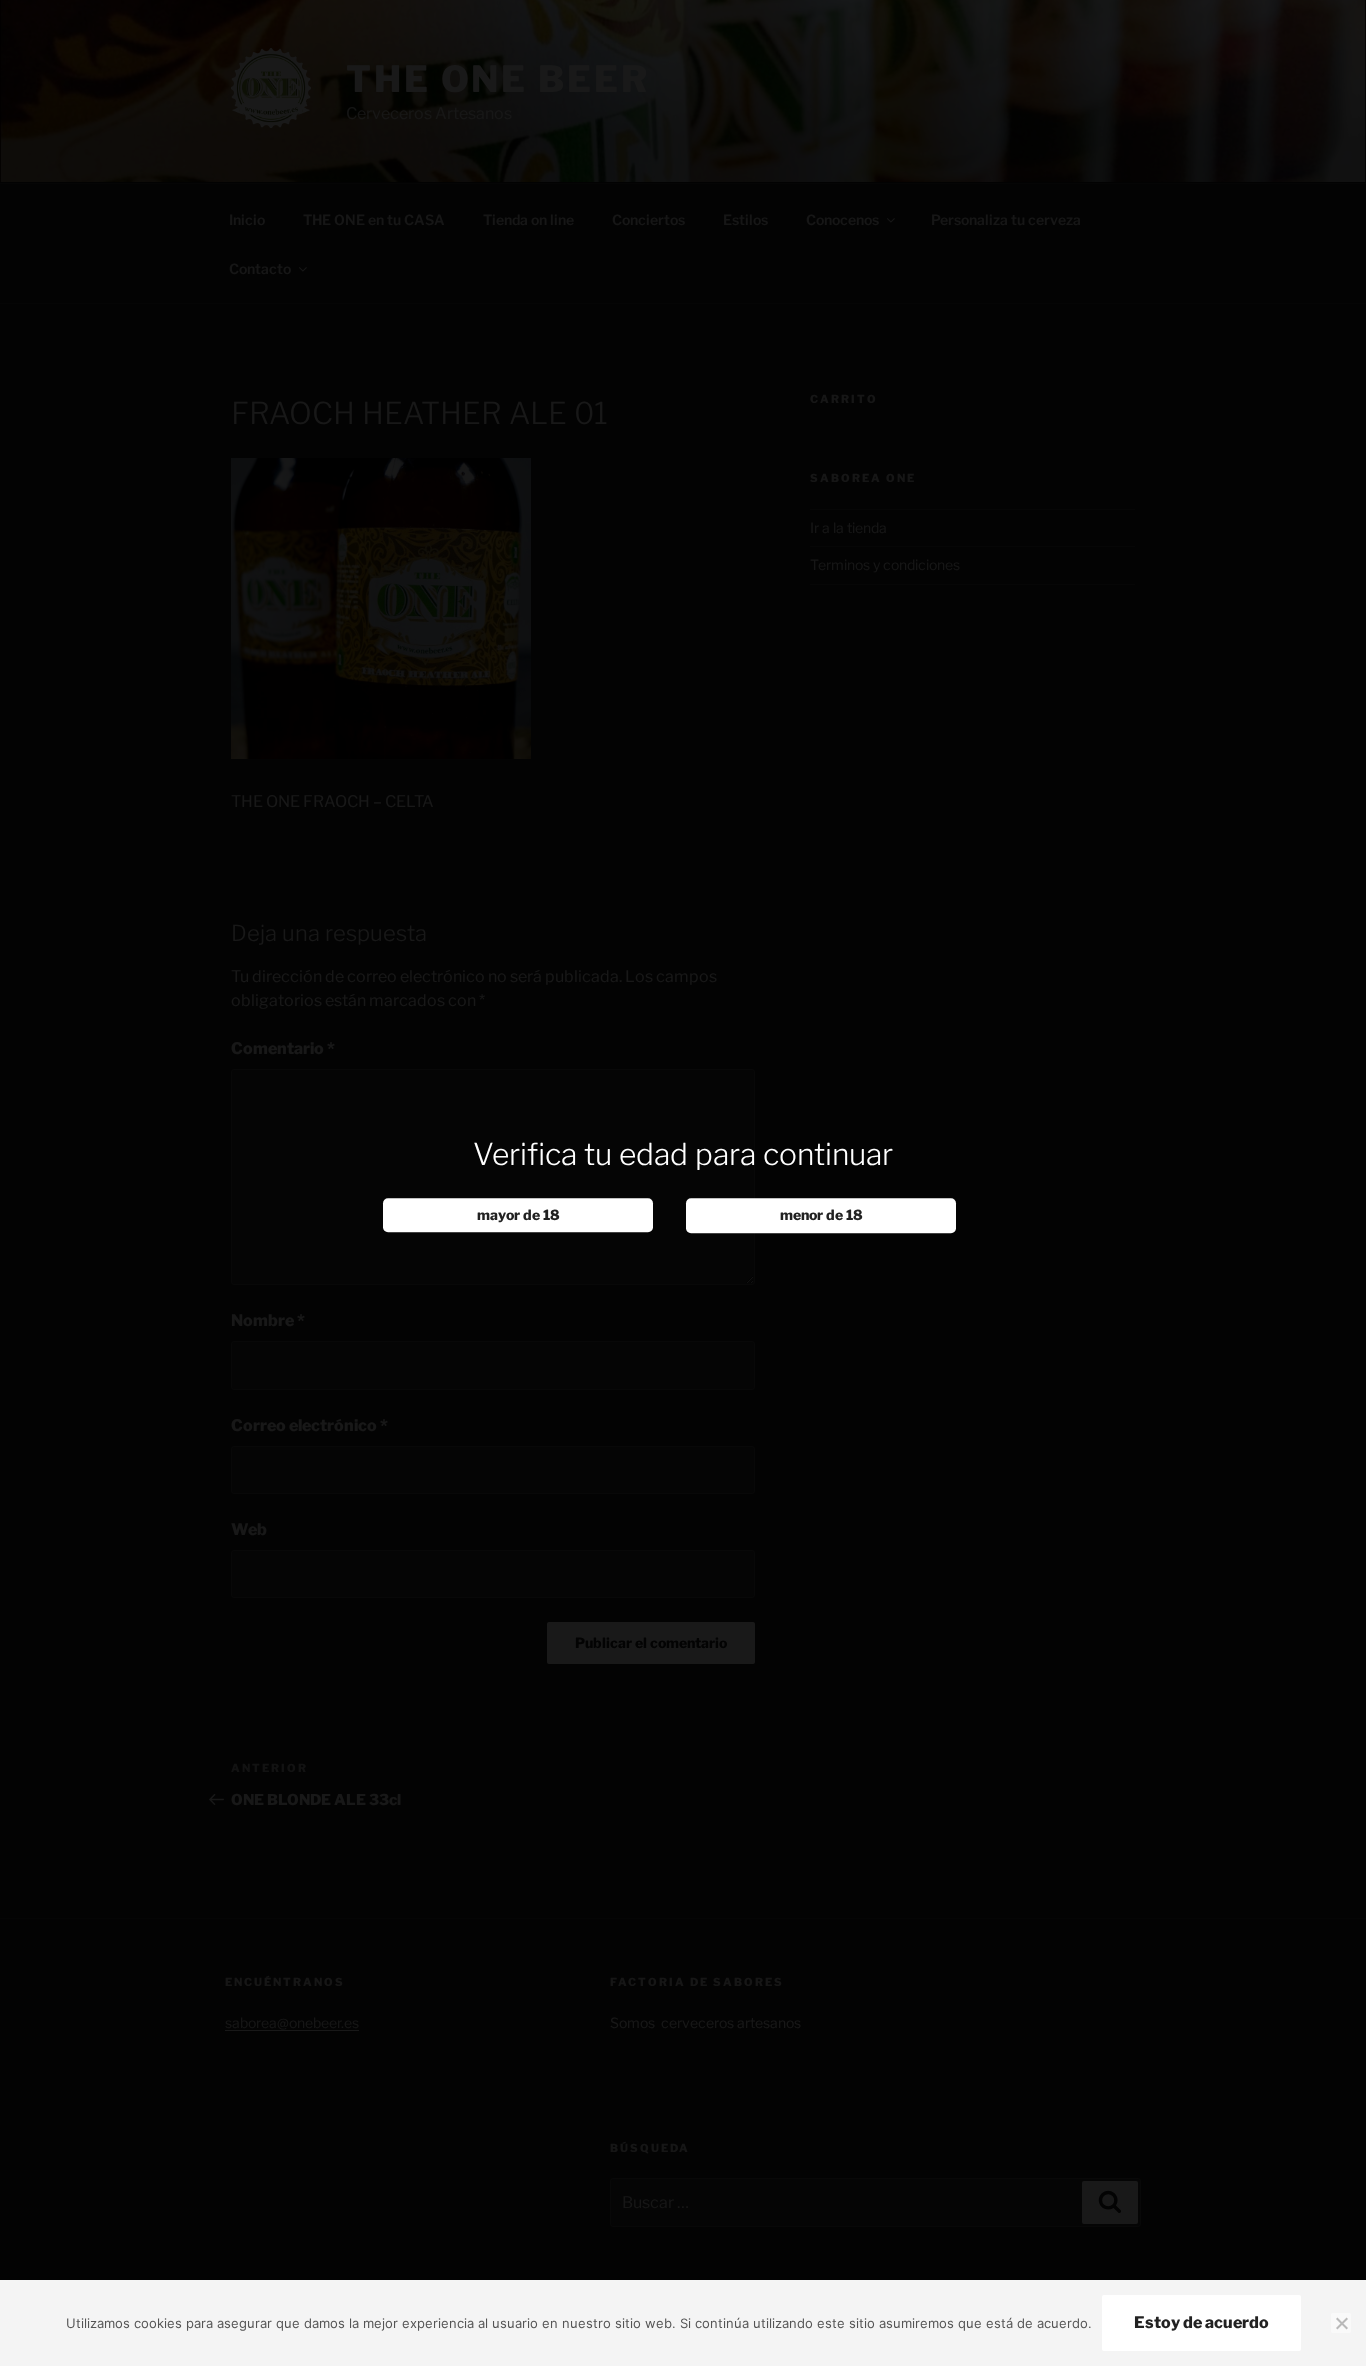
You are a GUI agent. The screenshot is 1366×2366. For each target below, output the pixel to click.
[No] (1341, 2323)
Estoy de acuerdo (1201, 2322)
